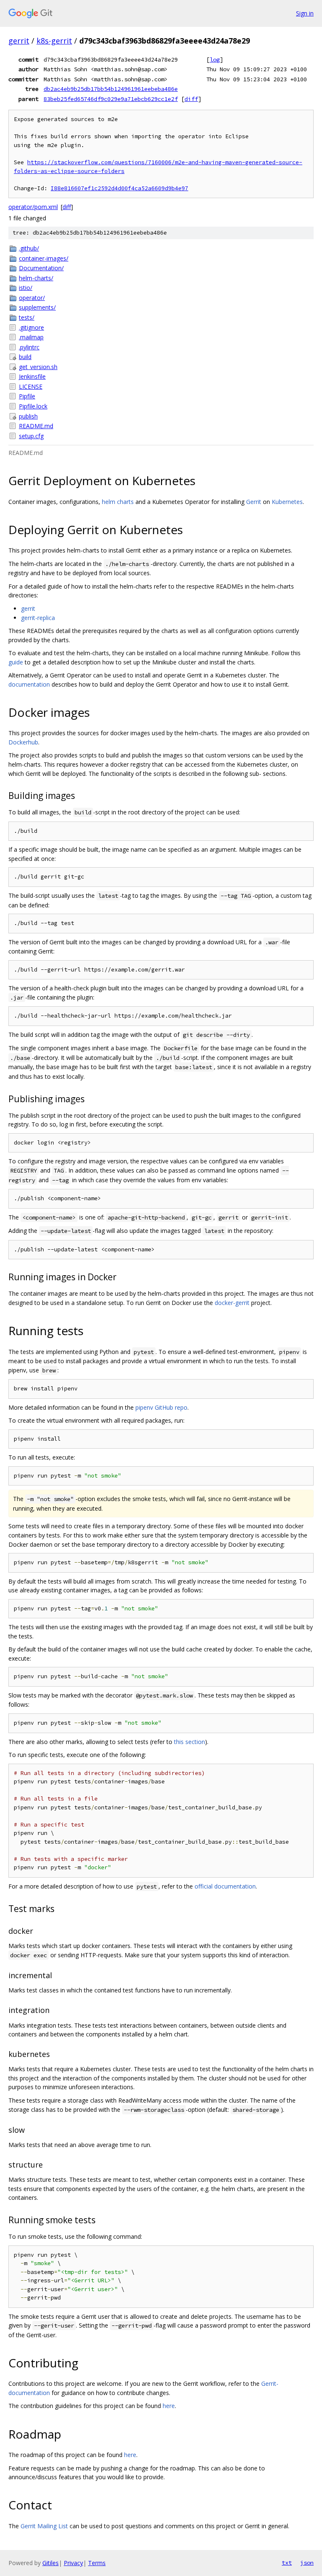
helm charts (118, 502)
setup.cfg (31, 436)
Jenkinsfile (32, 376)
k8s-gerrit (54, 41)
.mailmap (31, 337)
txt (287, 2563)
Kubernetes (287, 502)
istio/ (26, 288)
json (307, 2563)
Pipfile (27, 396)
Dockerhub (23, 742)
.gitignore (31, 327)
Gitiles (51, 2563)
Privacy (73, 2563)
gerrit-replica (38, 618)
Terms (97, 2563)
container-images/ (44, 258)
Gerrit (254, 502)
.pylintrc (29, 347)
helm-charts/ (36, 278)
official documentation (225, 1886)
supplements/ (37, 307)
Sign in (305, 13)
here (169, 2406)
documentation (29, 684)
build (25, 357)
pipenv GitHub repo (161, 1407)
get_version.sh (38, 367)
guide (16, 662)
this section (190, 1742)
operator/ (32, 298)
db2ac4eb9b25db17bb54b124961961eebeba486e (111, 89)
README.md (36, 426)
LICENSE (31, 386)
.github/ (29, 248)
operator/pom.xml (33, 207)
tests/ (27, 317)
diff (191, 99)
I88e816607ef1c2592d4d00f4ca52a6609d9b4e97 (119, 188)
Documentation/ (41, 268)
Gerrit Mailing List (44, 2526)
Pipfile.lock (33, 406)
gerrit (19, 41)
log (215, 59)
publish (28, 416)
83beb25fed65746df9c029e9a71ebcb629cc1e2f (111, 99)
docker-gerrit (232, 1303)
